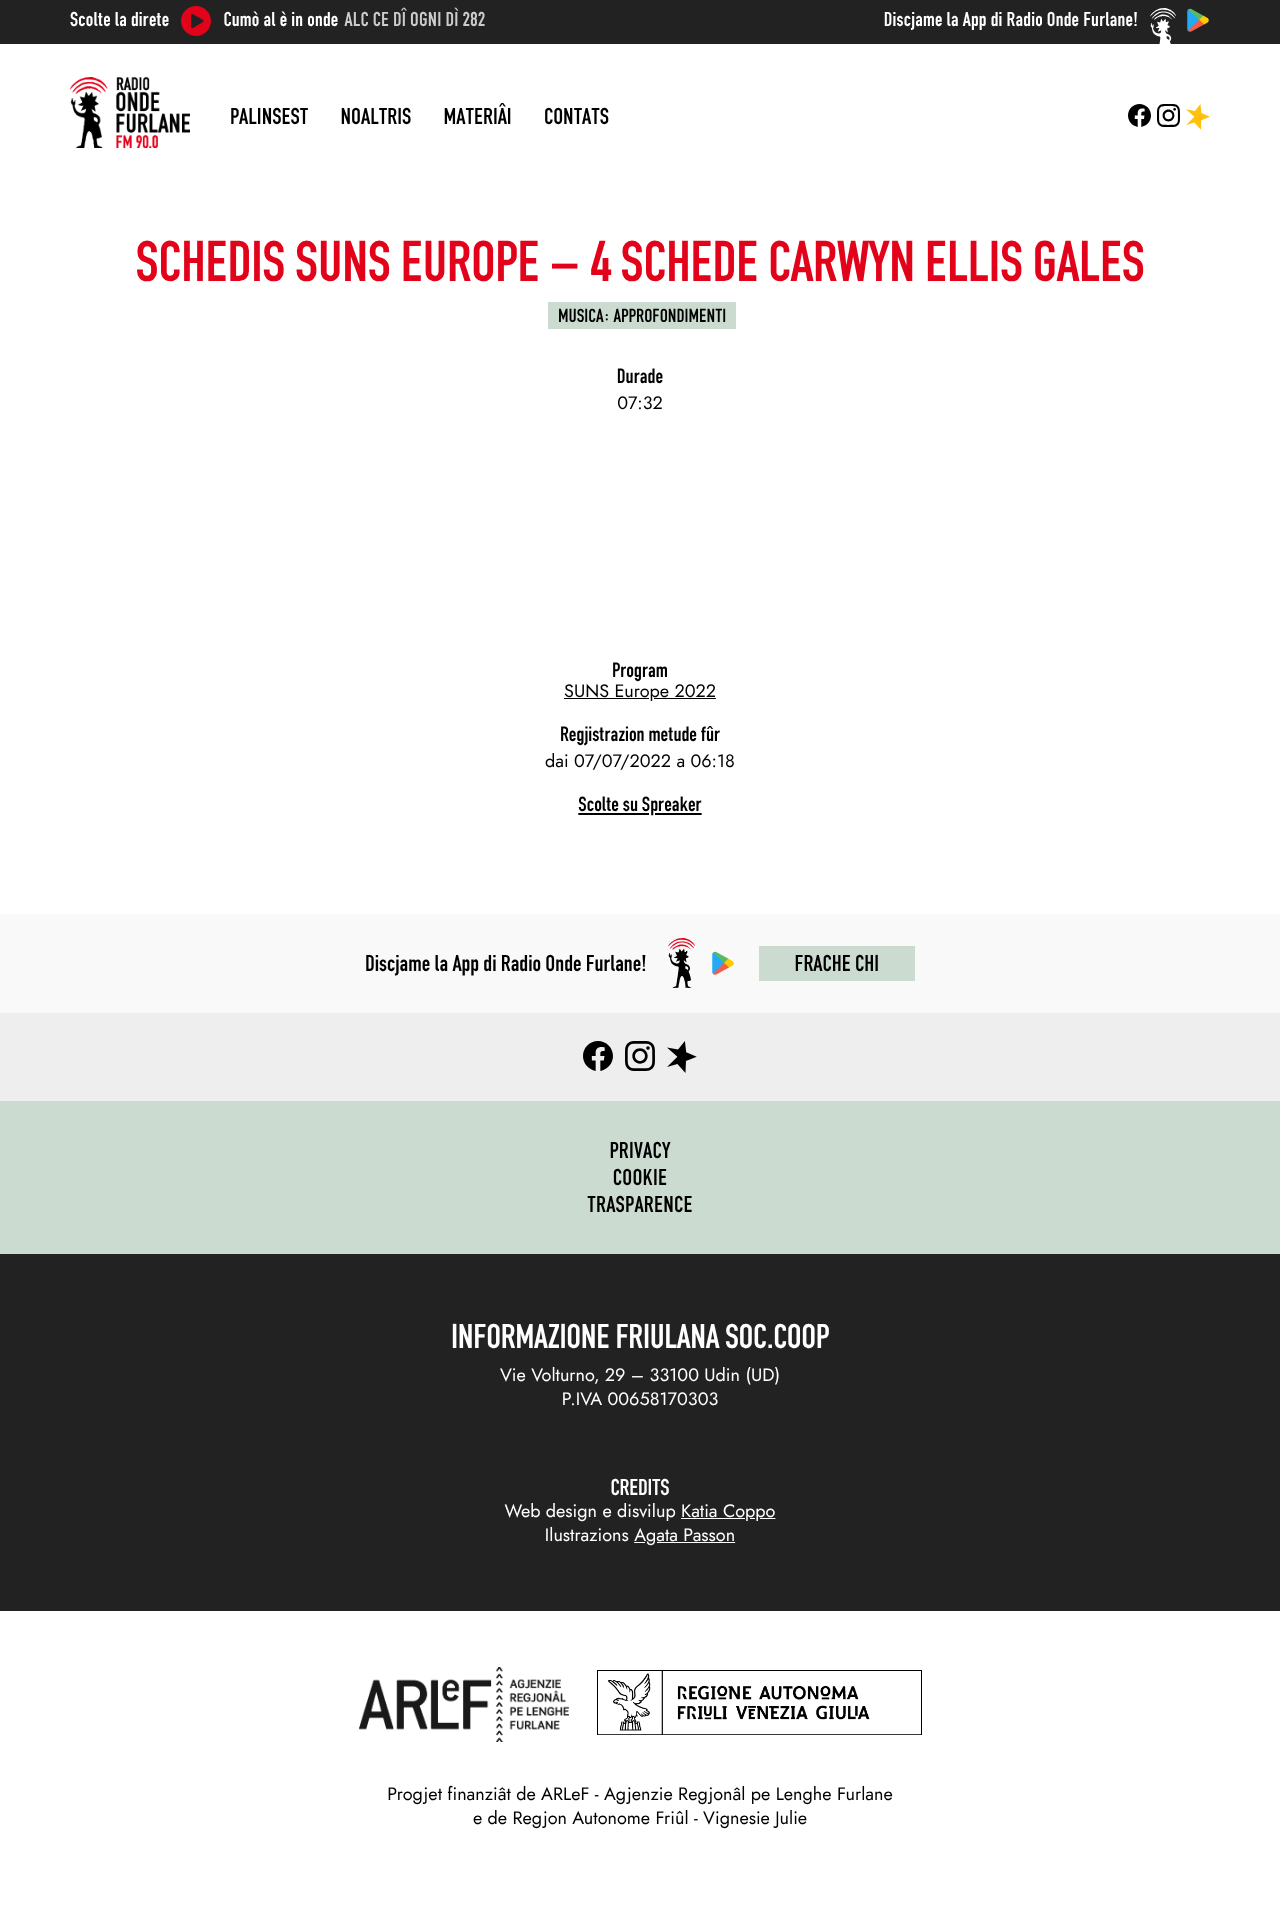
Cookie (640, 1177)
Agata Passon (684, 1535)
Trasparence (640, 1204)
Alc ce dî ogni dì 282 (415, 20)
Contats (576, 116)
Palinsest (269, 116)
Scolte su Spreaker (639, 804)
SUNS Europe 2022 (640, 691)
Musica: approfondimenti (642, 315)
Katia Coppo (728, 1511)
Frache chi (837, 963)
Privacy (639, 1150)
